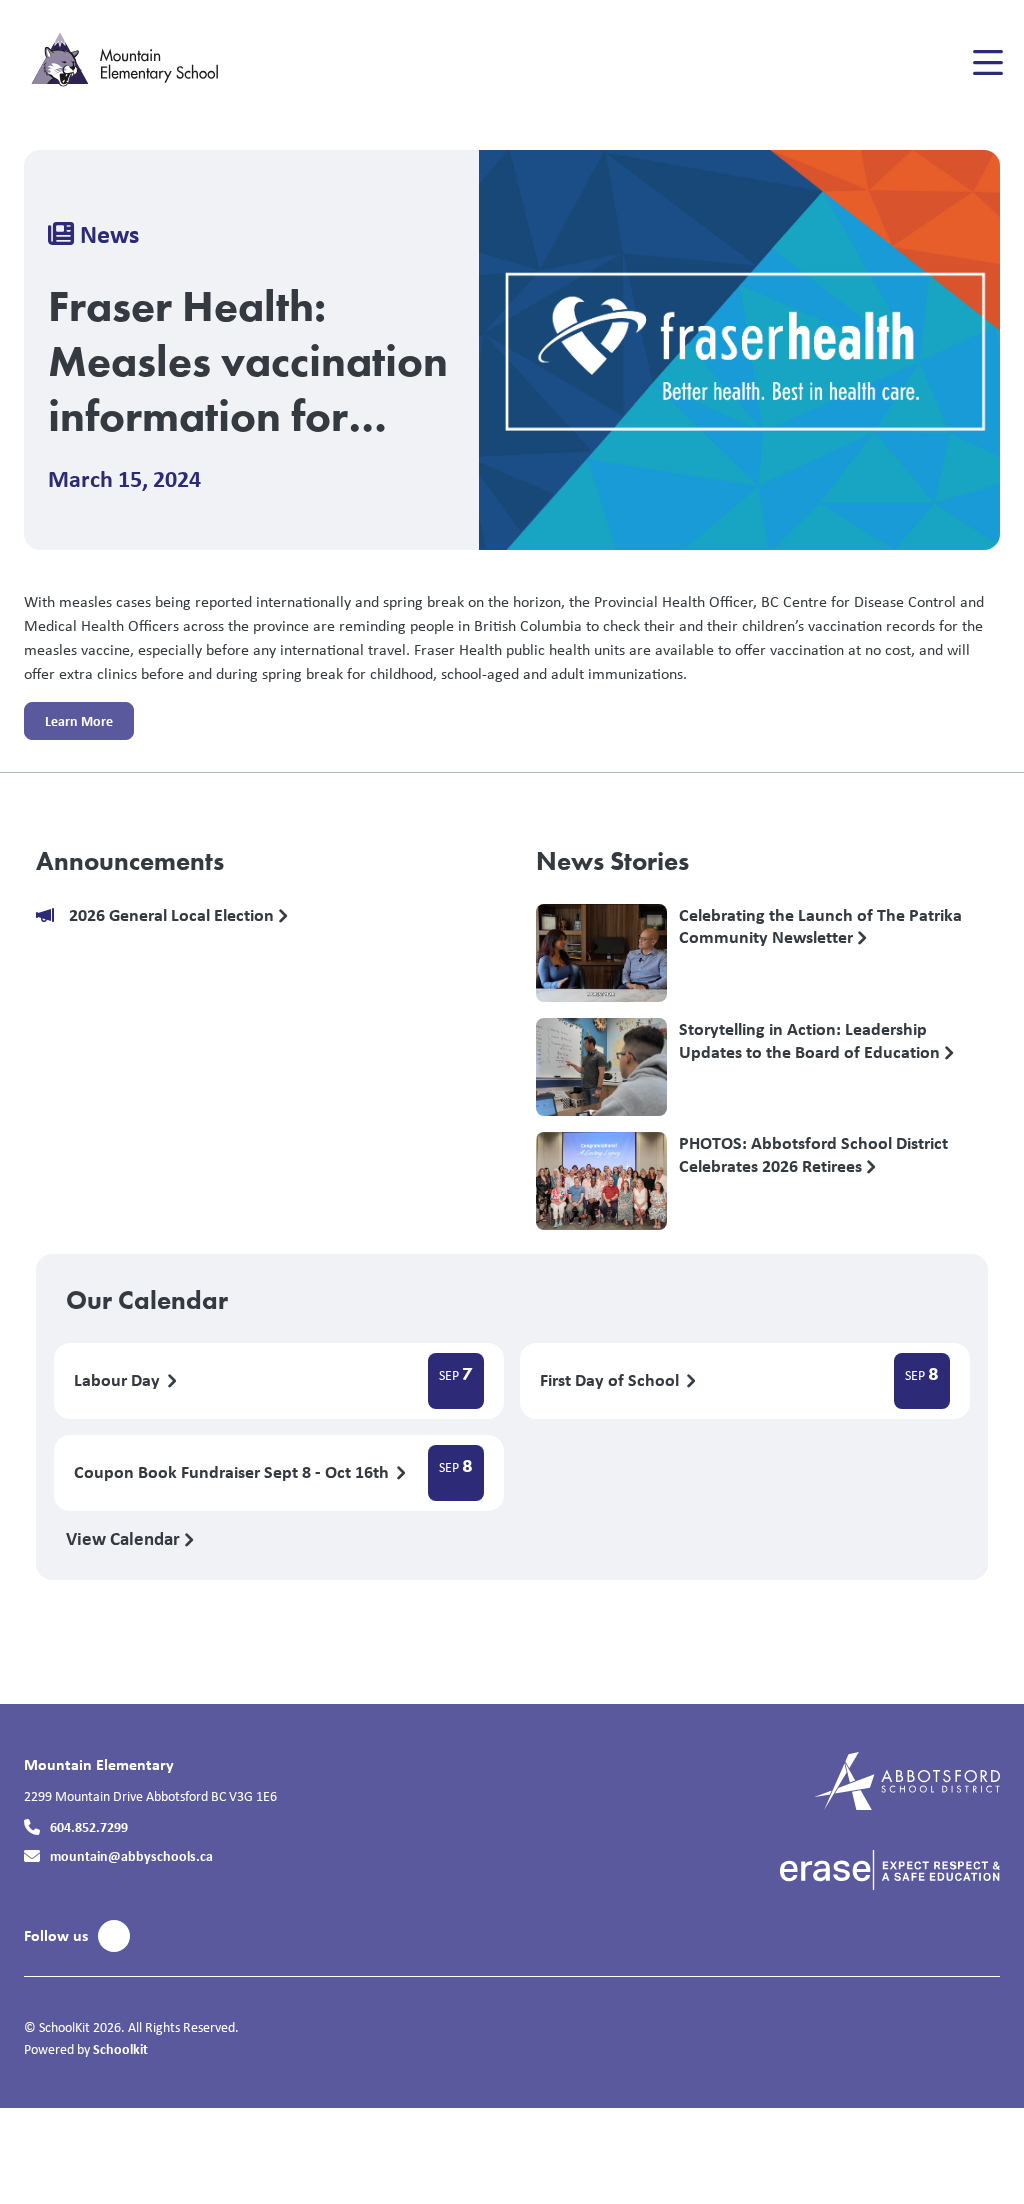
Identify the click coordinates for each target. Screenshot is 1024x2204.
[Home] (144, 63)
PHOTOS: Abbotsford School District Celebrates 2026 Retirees (813, 1155)
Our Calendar (147, 1300)
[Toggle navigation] (986, 63)
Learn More (68, 726)
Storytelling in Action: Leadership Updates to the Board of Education (811, 1041)
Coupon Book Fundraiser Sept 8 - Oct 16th (233, 1472)
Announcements (130, 861)
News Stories (612, 861)
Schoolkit (120, 2048)
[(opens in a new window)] (907, 1779)
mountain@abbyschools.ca (131, 1855)
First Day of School (611, 1380)
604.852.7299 (89, 1826)
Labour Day (119, 1380)
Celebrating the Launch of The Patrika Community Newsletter (820, 927)
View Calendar (125, 1538)
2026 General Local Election (173, 915)
